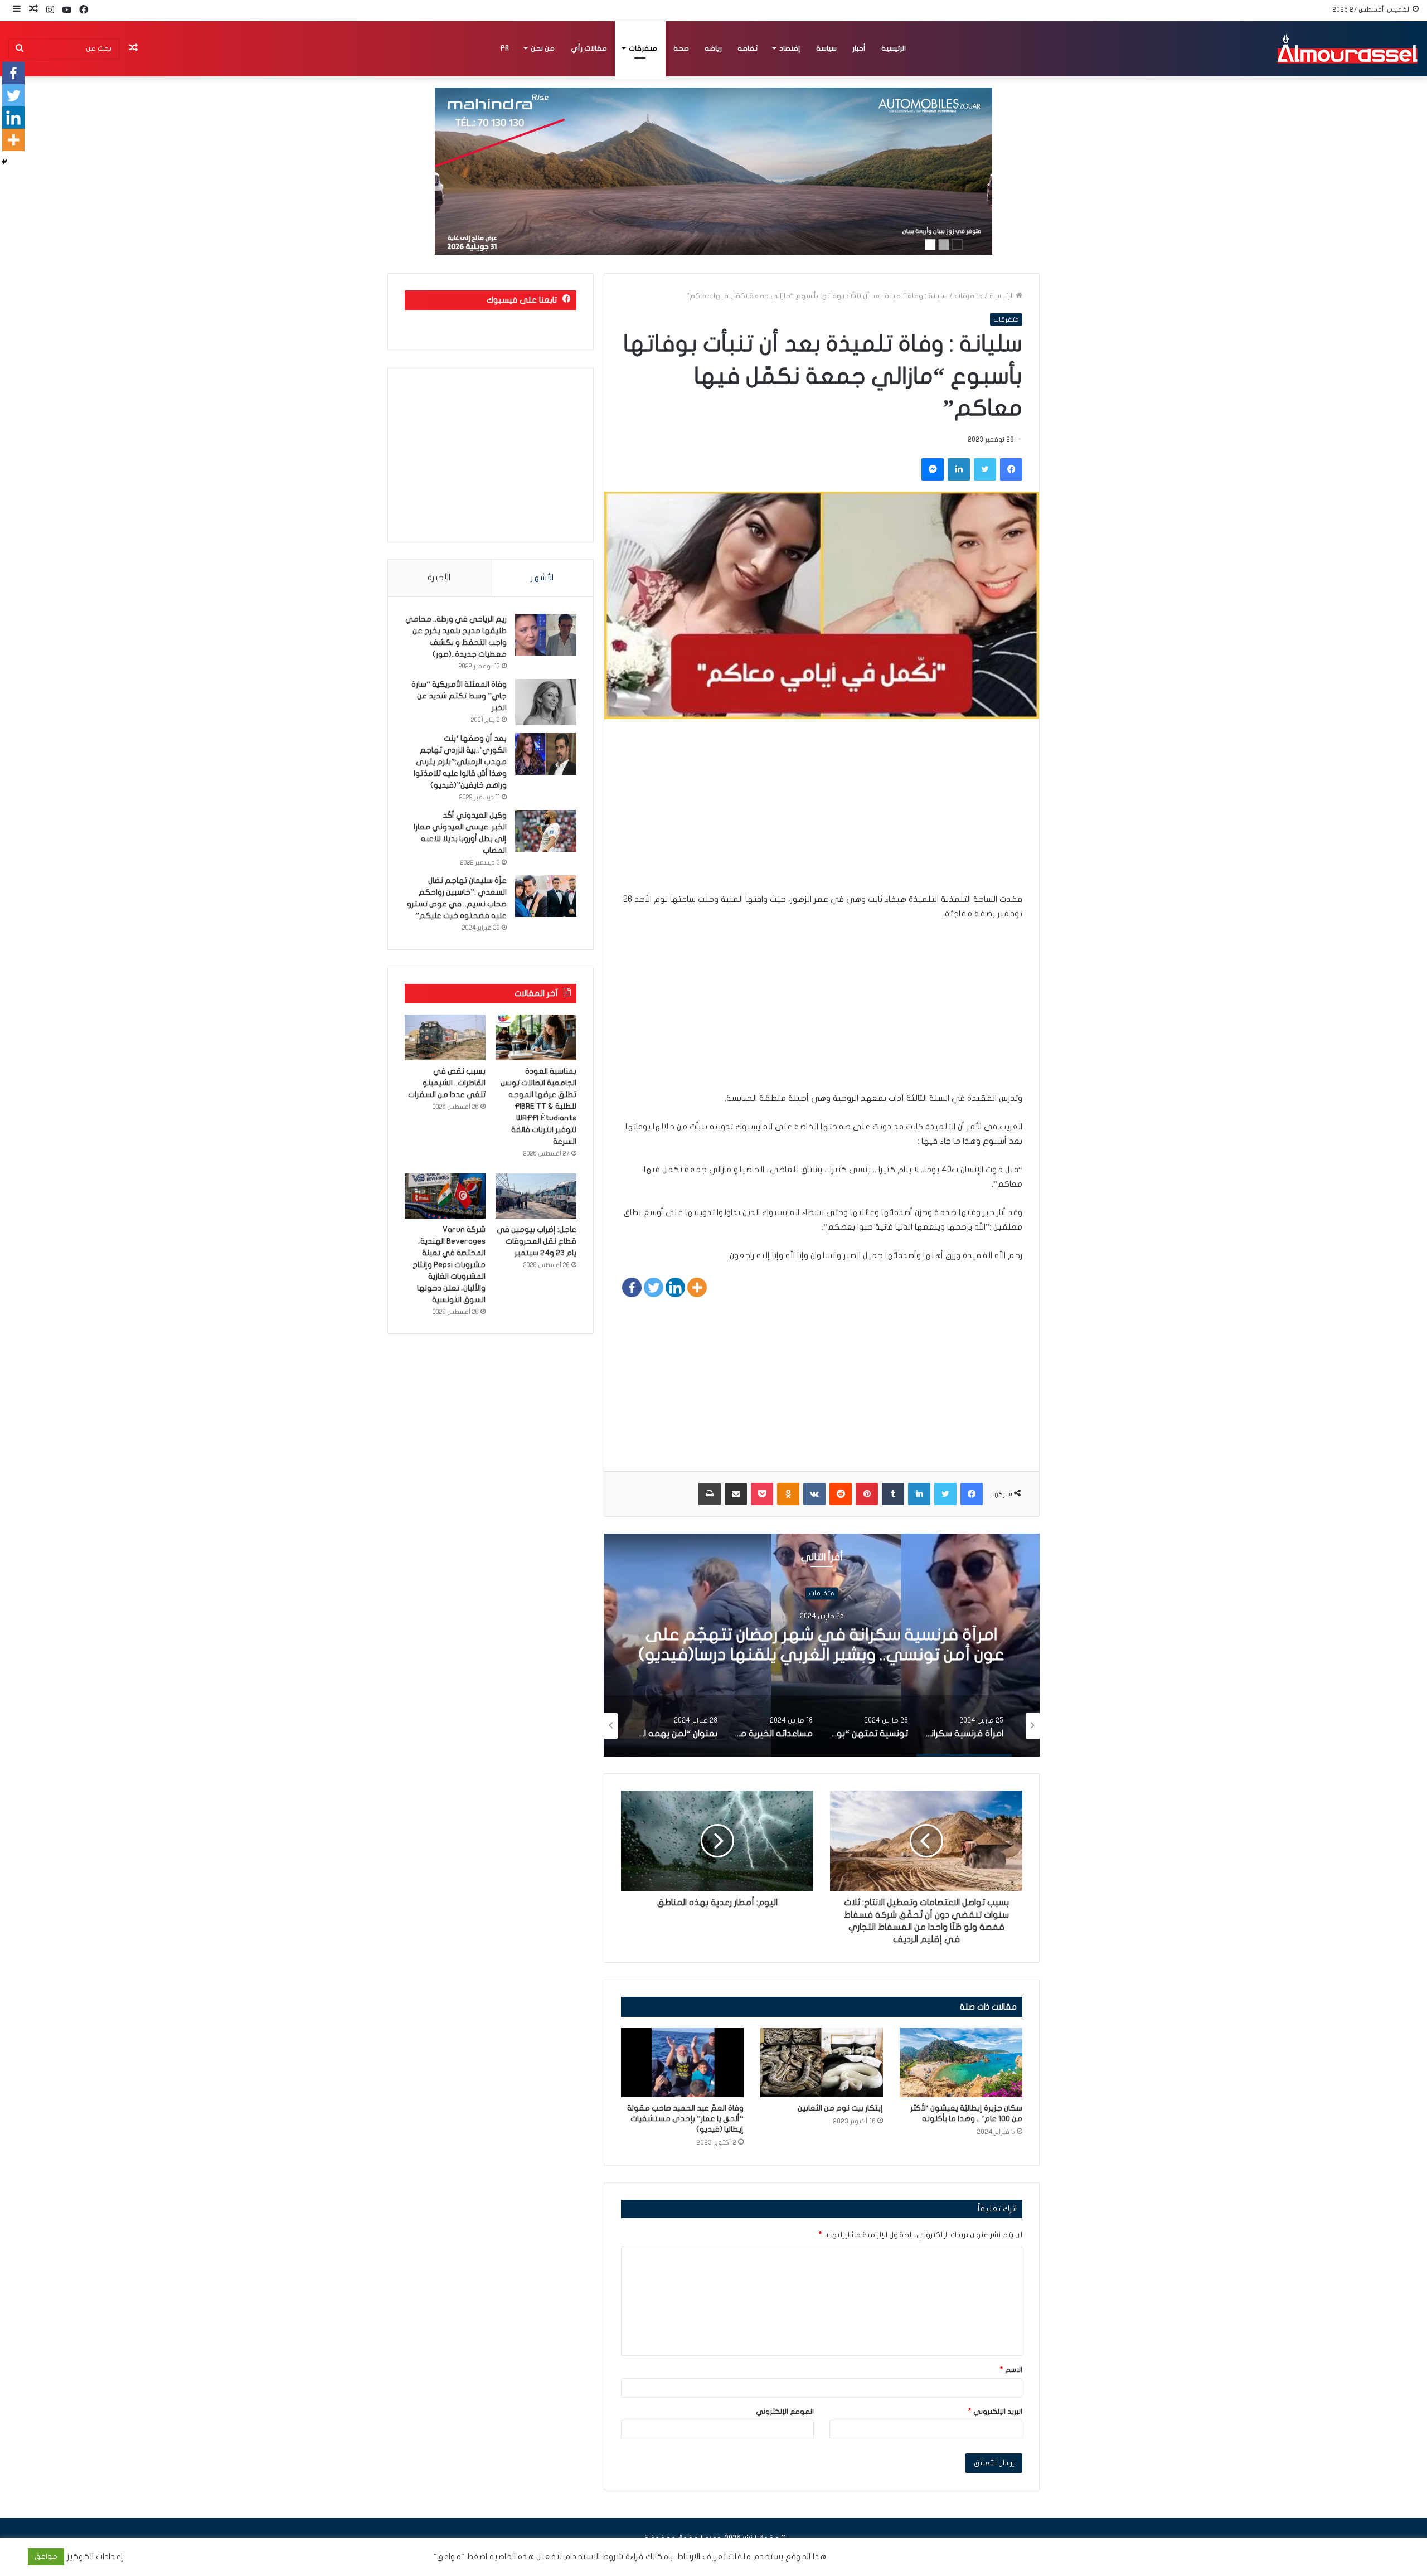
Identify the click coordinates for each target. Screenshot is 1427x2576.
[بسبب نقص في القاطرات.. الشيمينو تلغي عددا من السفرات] (445, 1037)
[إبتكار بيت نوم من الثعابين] (822, 2063)
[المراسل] (1347, 48)
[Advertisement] (822, 814)
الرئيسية (894, 48)
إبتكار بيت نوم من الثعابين (840, 2108)
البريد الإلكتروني (995, 2412)
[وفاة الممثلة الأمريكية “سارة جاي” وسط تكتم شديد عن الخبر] (546, 702)
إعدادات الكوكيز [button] (95, 2557)
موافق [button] (46, 2556)
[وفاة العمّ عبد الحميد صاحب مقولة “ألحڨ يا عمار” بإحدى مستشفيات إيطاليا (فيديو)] (682, 2063)
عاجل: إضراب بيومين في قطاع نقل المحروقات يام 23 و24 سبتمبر (537, 1241)
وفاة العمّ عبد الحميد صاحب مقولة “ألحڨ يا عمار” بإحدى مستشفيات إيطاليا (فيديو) (685, 2119)
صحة (681, 48)
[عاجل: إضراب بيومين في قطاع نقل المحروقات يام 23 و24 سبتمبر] (536, 1196)
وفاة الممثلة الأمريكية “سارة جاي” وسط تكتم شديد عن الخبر (459, 696)
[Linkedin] (675, 1287)
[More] (697, 1287)
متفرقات (643, 48)
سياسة (826, 48)
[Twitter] (654, 1287)
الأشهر (542, 578)
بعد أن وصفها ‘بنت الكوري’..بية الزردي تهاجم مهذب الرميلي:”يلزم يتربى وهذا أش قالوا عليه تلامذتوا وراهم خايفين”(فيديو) (460, 762)
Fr (504, 48)
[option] (822, 1645)
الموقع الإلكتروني (785, 2412)
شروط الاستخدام (593, 2557)
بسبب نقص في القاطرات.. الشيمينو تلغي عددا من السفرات (447, 1083)
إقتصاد (790, 48)
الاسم (1011, 2370)
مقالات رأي (589, 48)
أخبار (859, 48)
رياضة (713, 48)
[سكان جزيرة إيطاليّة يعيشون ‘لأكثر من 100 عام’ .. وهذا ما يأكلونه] (961, 2063)
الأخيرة (439, 578)
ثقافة (748, 48)
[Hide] (4, 162)
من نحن (543, 48)
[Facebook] (632, 1287)
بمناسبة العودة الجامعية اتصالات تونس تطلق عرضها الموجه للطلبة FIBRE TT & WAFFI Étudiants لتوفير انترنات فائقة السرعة (538, 1106)
